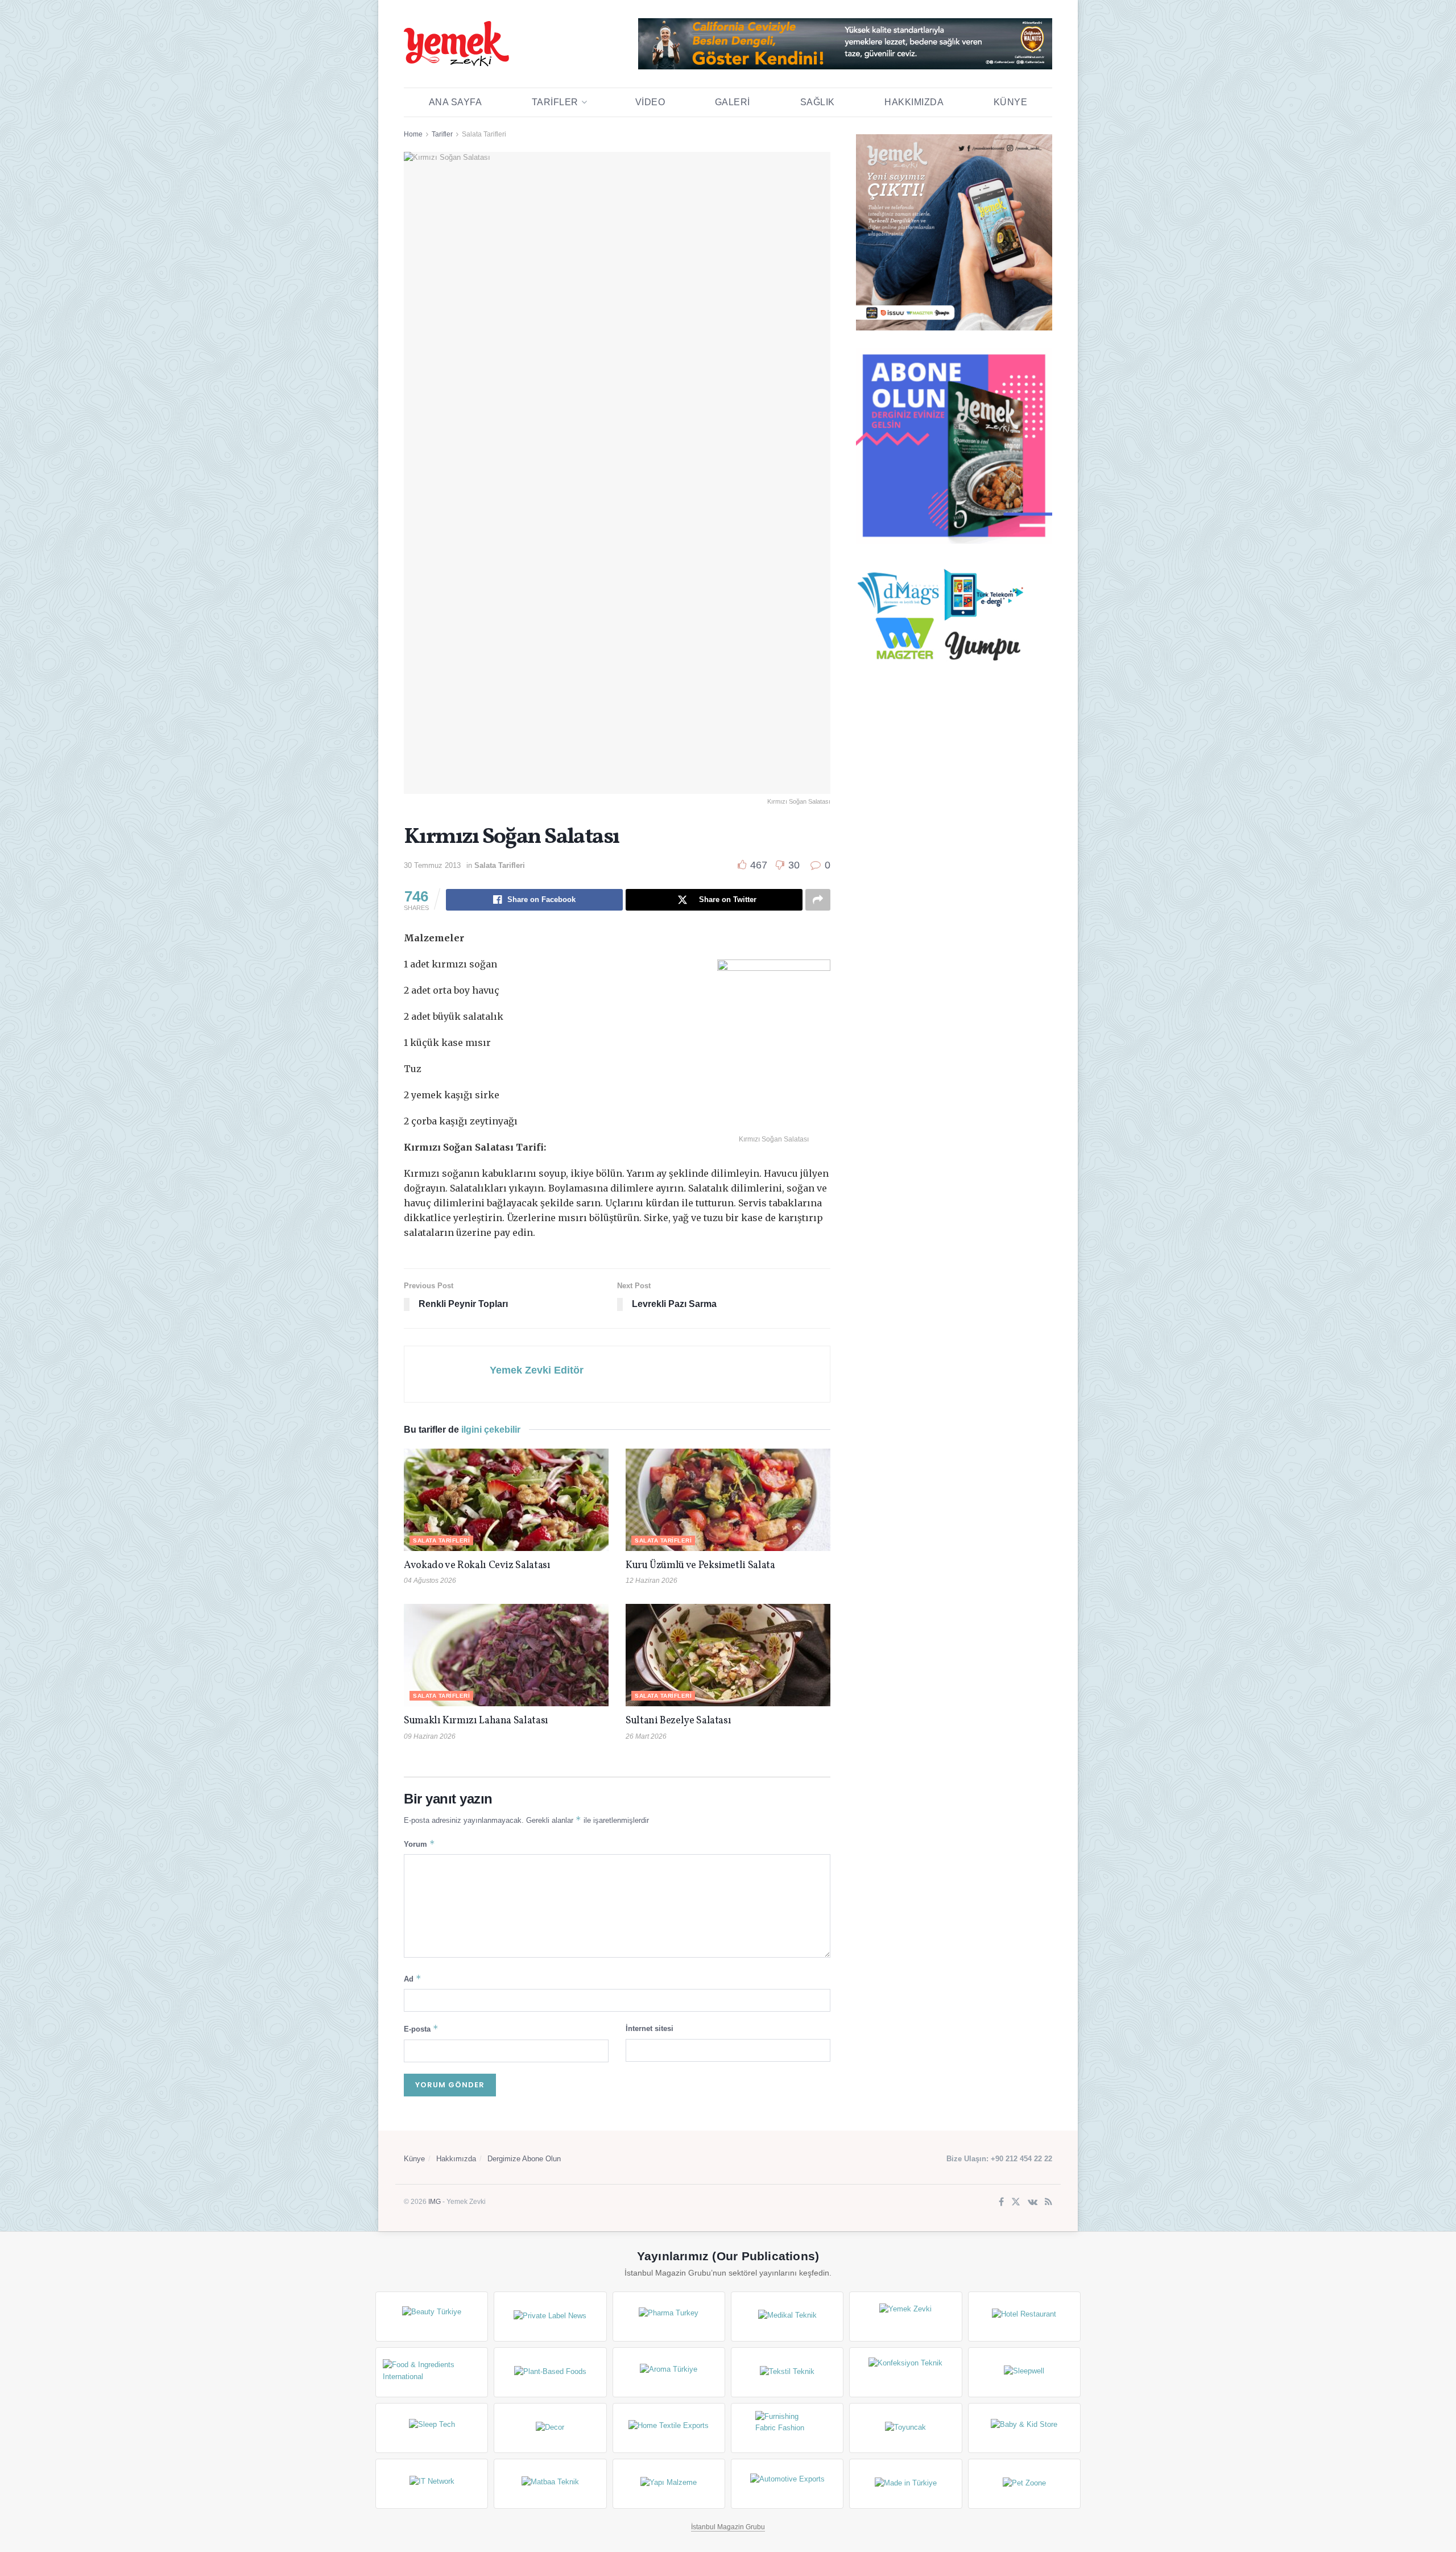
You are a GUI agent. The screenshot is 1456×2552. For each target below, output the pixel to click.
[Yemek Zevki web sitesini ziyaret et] (905, 2317)
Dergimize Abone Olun (524, 2159)
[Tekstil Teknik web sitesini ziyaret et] (787, 2372)
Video (650, 102)
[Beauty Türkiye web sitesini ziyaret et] (432, 2317)
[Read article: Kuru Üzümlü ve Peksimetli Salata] (728, 1500)
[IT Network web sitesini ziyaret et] (432, 2484)
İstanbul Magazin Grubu (728, 2527)
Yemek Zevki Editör (537, 1370)
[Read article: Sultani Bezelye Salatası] (728, 1655)
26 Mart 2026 (646, 1736)
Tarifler (555, 102)
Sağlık (818, 102)
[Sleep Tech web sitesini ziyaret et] (432, 2428)
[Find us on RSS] (1048, 2203)
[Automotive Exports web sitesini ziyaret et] (787, 2484)
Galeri (733, 102)
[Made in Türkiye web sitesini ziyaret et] (905, 2484)
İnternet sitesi (650, 2028)
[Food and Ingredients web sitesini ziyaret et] (432, 2372)
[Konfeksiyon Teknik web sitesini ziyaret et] (905, 2372)
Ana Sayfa (456, 102)
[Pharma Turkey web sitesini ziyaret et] (669, 2317)
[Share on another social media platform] (818, 900)
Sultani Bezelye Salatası (678, 1721)
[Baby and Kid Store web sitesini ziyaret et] (1024, 2428)
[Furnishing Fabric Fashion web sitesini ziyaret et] (787, 2428)
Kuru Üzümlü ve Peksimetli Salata (700, 1565)
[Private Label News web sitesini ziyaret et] (550, 2317)
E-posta (421, 2028)
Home (413, 134)
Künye (1011, 102)
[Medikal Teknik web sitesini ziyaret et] (787, 2317)
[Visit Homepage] (456, 44)
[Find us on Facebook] (1001, 2203)
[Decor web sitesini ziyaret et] (550, 2428)
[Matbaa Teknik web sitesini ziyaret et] (550, 2484)
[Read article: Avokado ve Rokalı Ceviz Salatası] (506, 1500)
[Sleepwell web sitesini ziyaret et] (1024, 2372)
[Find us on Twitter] (1016, 2203)
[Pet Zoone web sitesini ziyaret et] (1024, 2484)
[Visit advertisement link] (845, 44)
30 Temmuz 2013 (432, 865)
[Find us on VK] (1033, 2203)
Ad (413, 1978)
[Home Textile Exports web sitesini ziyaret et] (669, 2428)
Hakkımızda (914, 102)
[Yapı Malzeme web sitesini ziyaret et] (669, 2484)
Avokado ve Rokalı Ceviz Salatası (477, 1565)
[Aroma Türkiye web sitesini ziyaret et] (669, 2372)
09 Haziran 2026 (430, 1736)
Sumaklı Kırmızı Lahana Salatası (476, 1721)
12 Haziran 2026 (652, 1581)
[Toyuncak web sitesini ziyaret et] (905, 2428)
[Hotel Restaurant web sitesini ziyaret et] (1024, 2317)
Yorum (419, 1844)
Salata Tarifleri (484, 134)
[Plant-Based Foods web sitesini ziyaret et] (550, 2372)
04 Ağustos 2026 (430, 1581)
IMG (435, 2202)
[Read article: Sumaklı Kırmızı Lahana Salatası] (506, 1655)
